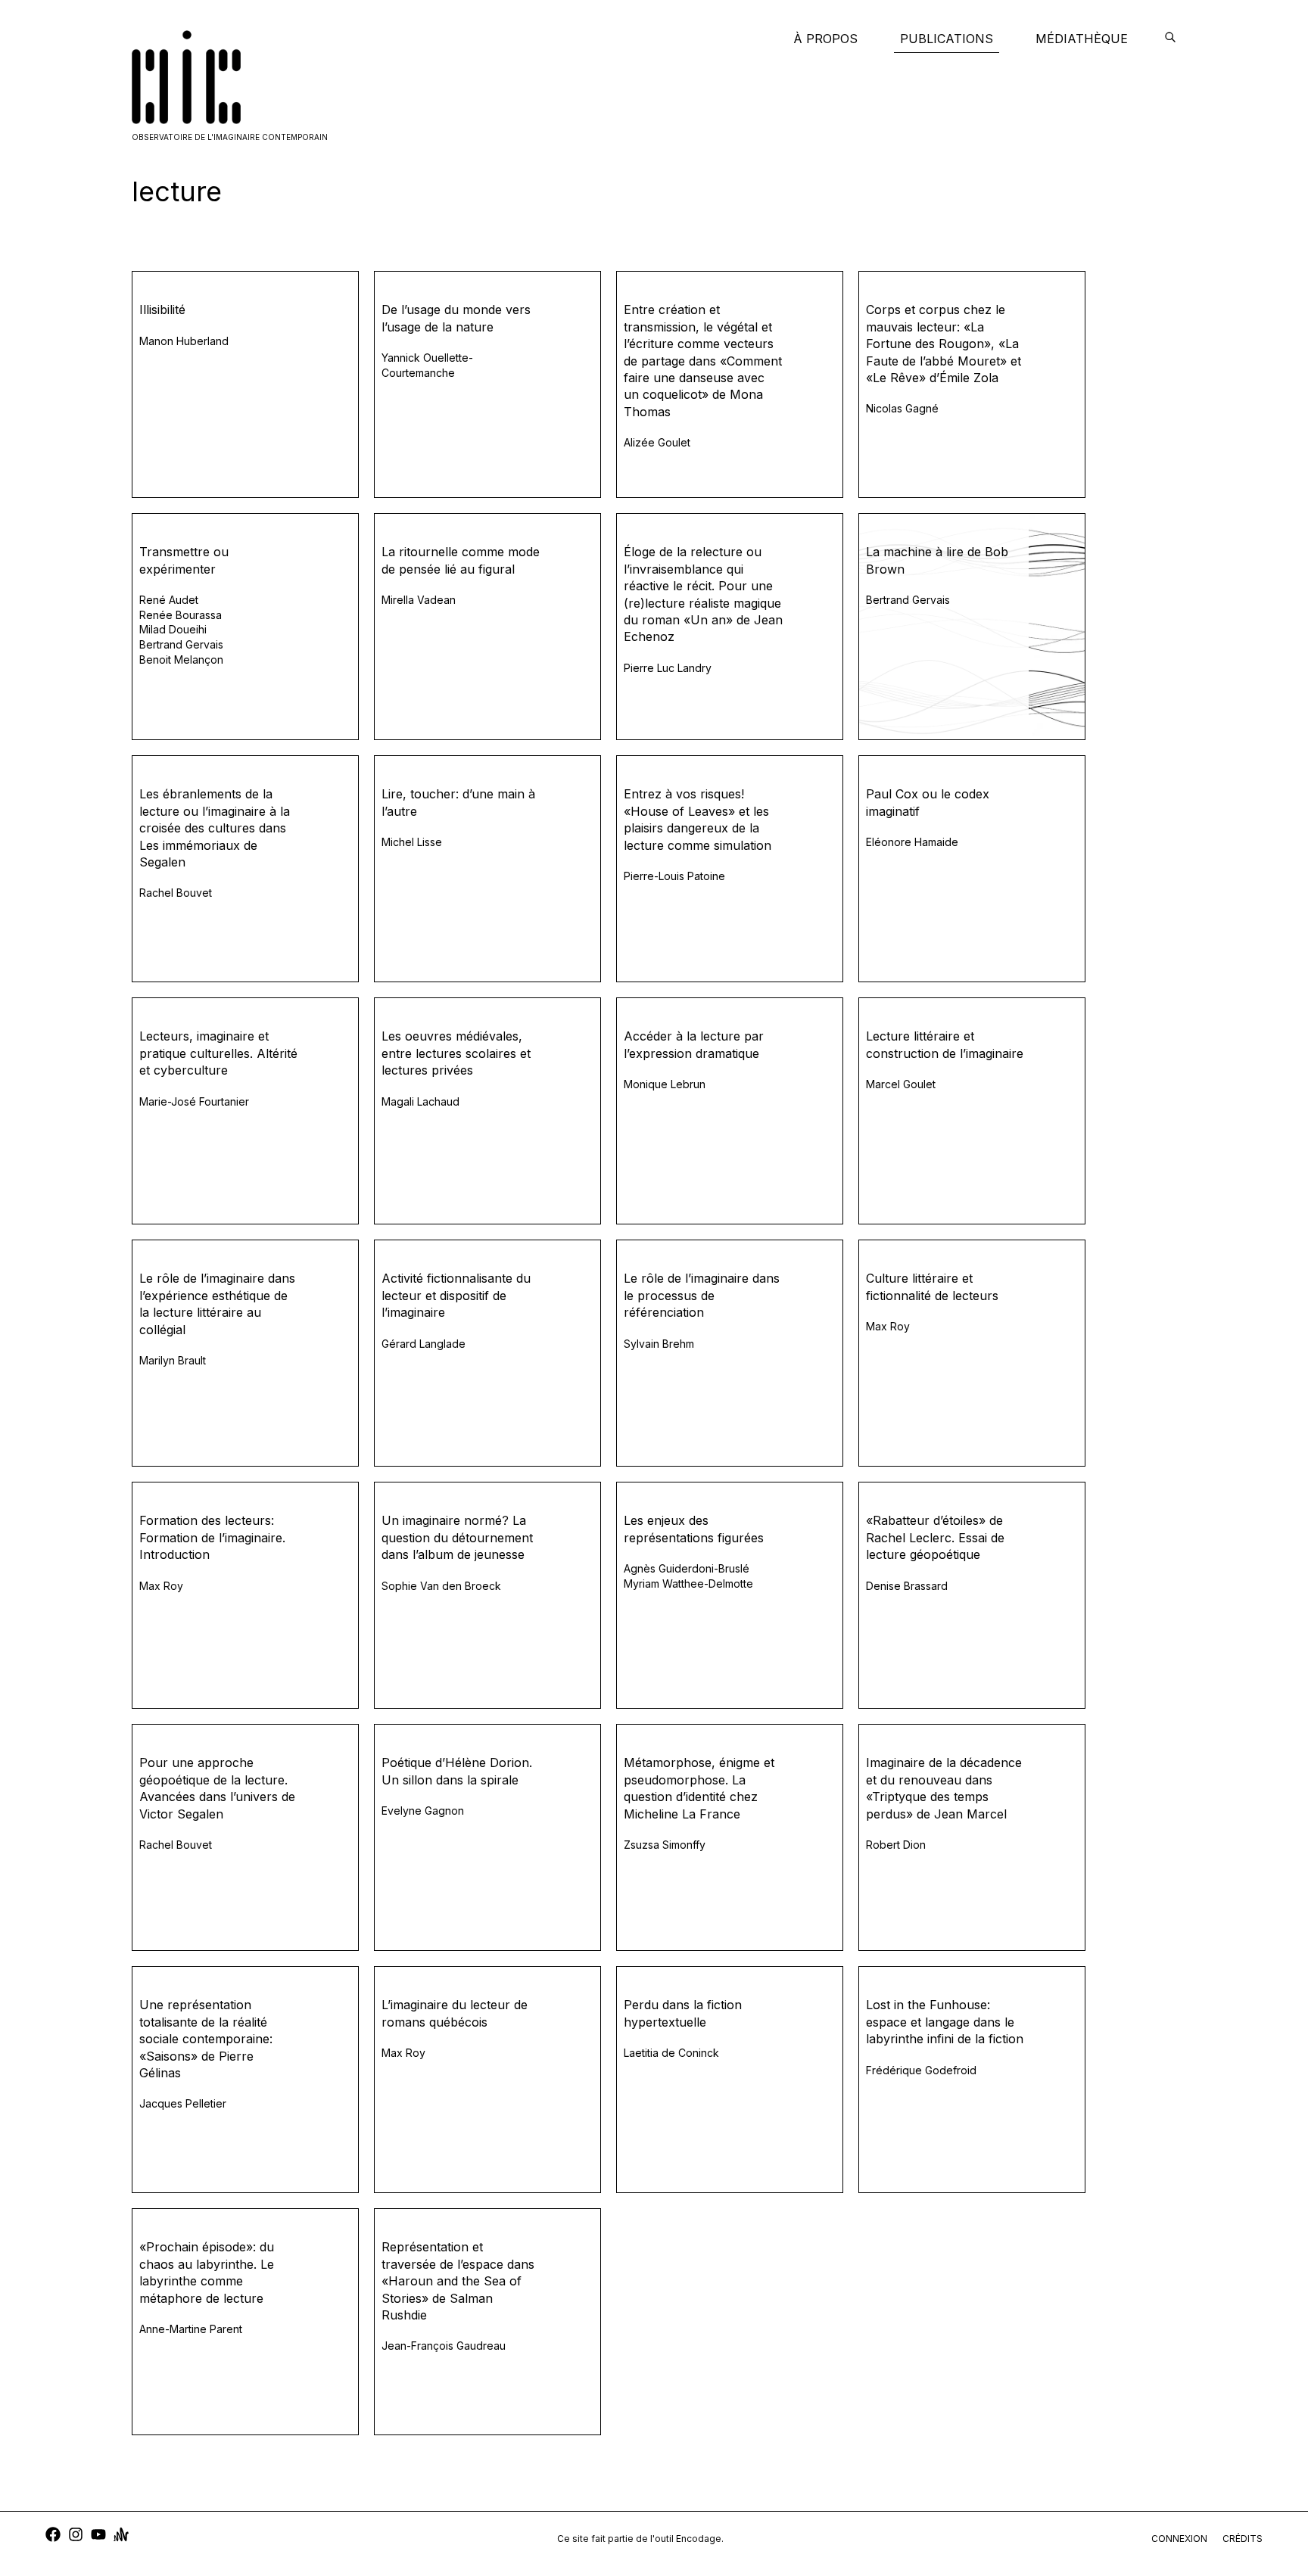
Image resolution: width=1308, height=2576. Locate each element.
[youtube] (98, 2536)
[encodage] (1170, 39)
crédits (1243, 2539)
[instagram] (76, 2536)
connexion (1179, 2539)
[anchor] (121, 2536)
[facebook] (53, 2536)
